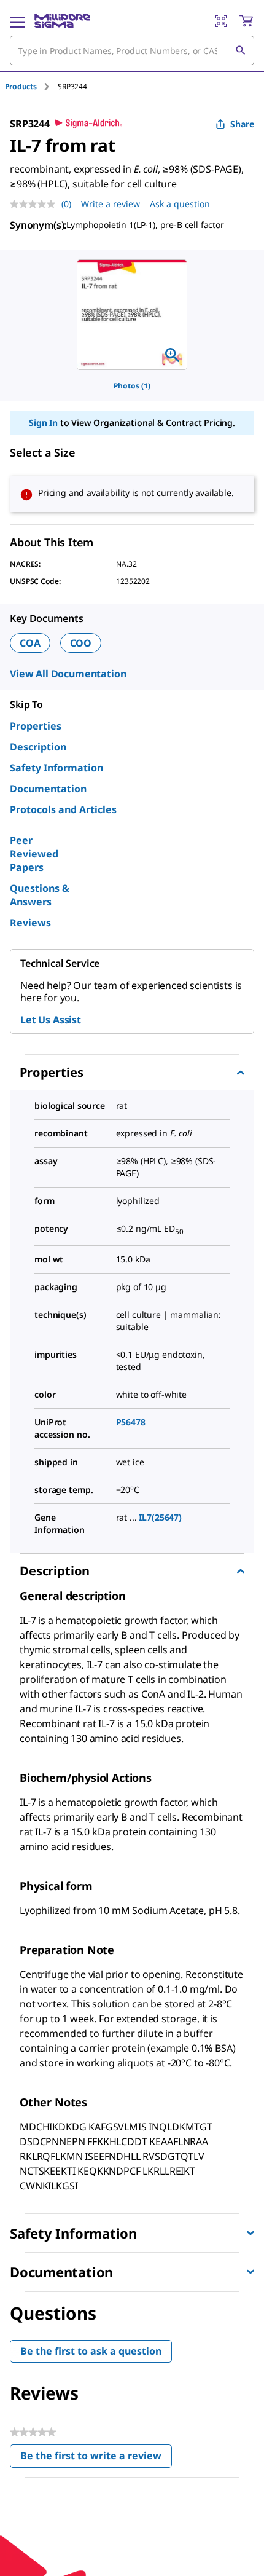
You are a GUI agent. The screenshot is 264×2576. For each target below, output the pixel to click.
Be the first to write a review (96, 2458)
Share (242, 124)
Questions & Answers (40, 895)
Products (21, 86)
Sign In (43, 423)
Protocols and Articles (63, 809)
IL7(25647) (160, 1517)
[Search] (240, 50)
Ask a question (180, 204)
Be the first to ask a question (91, 2351)
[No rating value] (36, 204)
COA (30, 643)
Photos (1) (132, 386)
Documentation (48, 789)
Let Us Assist (51, 1020)
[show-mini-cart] (246, 21)
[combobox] (132, 50)
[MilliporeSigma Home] (62, 21)
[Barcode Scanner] (221, 21)
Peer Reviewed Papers (34, 854)
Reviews (30, 923)
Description (38, 747)
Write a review (111, 204)
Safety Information (56, 768)
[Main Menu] (17, 21)
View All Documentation (68, 674)
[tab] (31, 86)
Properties (36, 726)
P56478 (131, 1422)
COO (81, 643)
